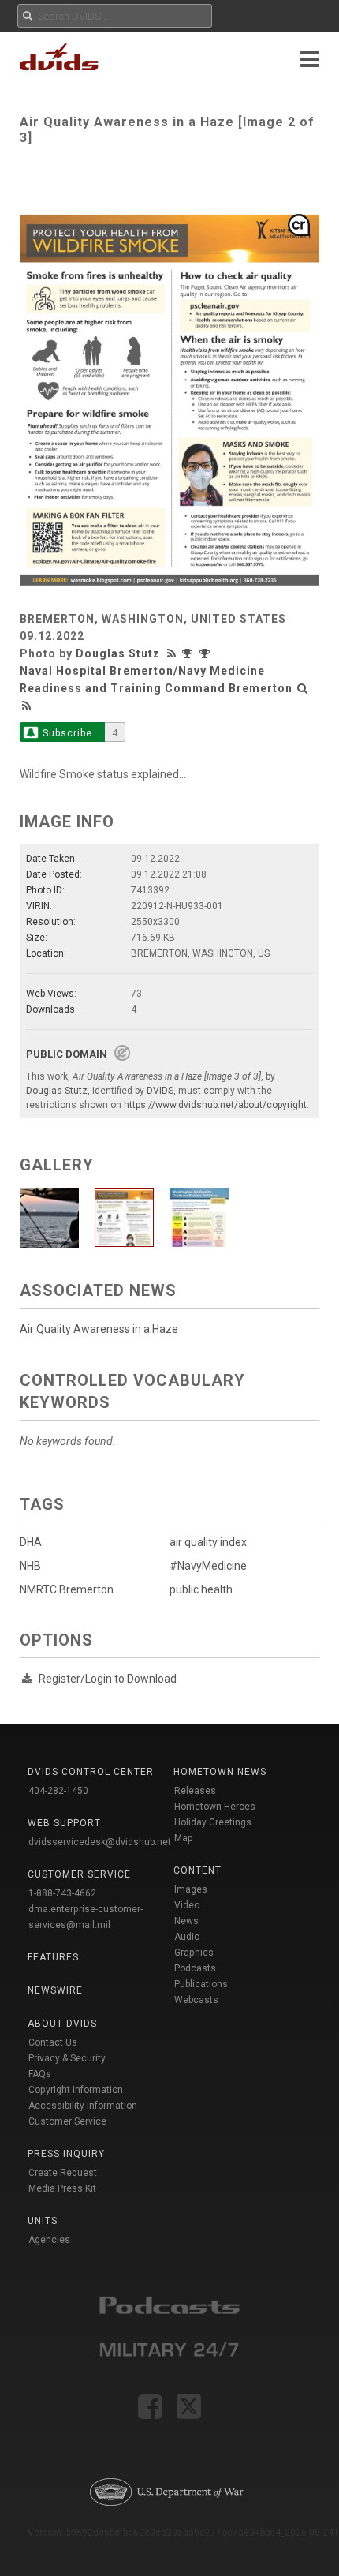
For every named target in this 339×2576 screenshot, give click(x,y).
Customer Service (67, 2121)
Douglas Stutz (118, 653)
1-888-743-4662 (62, 1893)
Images (191, 1889)
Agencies (49, 2240)
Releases (195, 1791)
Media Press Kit (62, 2188)
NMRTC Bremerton (67, 1589)
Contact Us (53, 2042)
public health (201, 1589)
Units (43, 2221)
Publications (201, 1984)
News (186, 1921)
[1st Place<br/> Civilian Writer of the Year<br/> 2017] (191, 653)
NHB (30, 1566)
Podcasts (195, 1968)
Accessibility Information (83, 2106)
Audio (187, 1937)
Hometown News (220, 1772)
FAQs (40, 2074)
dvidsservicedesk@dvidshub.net (100, 1842)
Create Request (63, 2173)
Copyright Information (76, 2090)
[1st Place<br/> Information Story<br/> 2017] (207, 653)
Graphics (194, 1953)
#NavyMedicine (208, 1566)
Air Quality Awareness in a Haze (99, 1329)
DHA (31, 1542)
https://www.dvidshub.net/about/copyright (215, 1105)
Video (187, 1905)
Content (197, 1870)
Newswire (55, 1990)
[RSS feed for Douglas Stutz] (173, 653)
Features (53, 1957)
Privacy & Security (67, 2058)
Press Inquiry (66, 2154)
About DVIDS (62, 2024)
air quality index (208, 1542)
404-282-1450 (58, 1791)
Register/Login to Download (108, 1679)
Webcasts (196, 2000)
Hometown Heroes (215, 1807)
